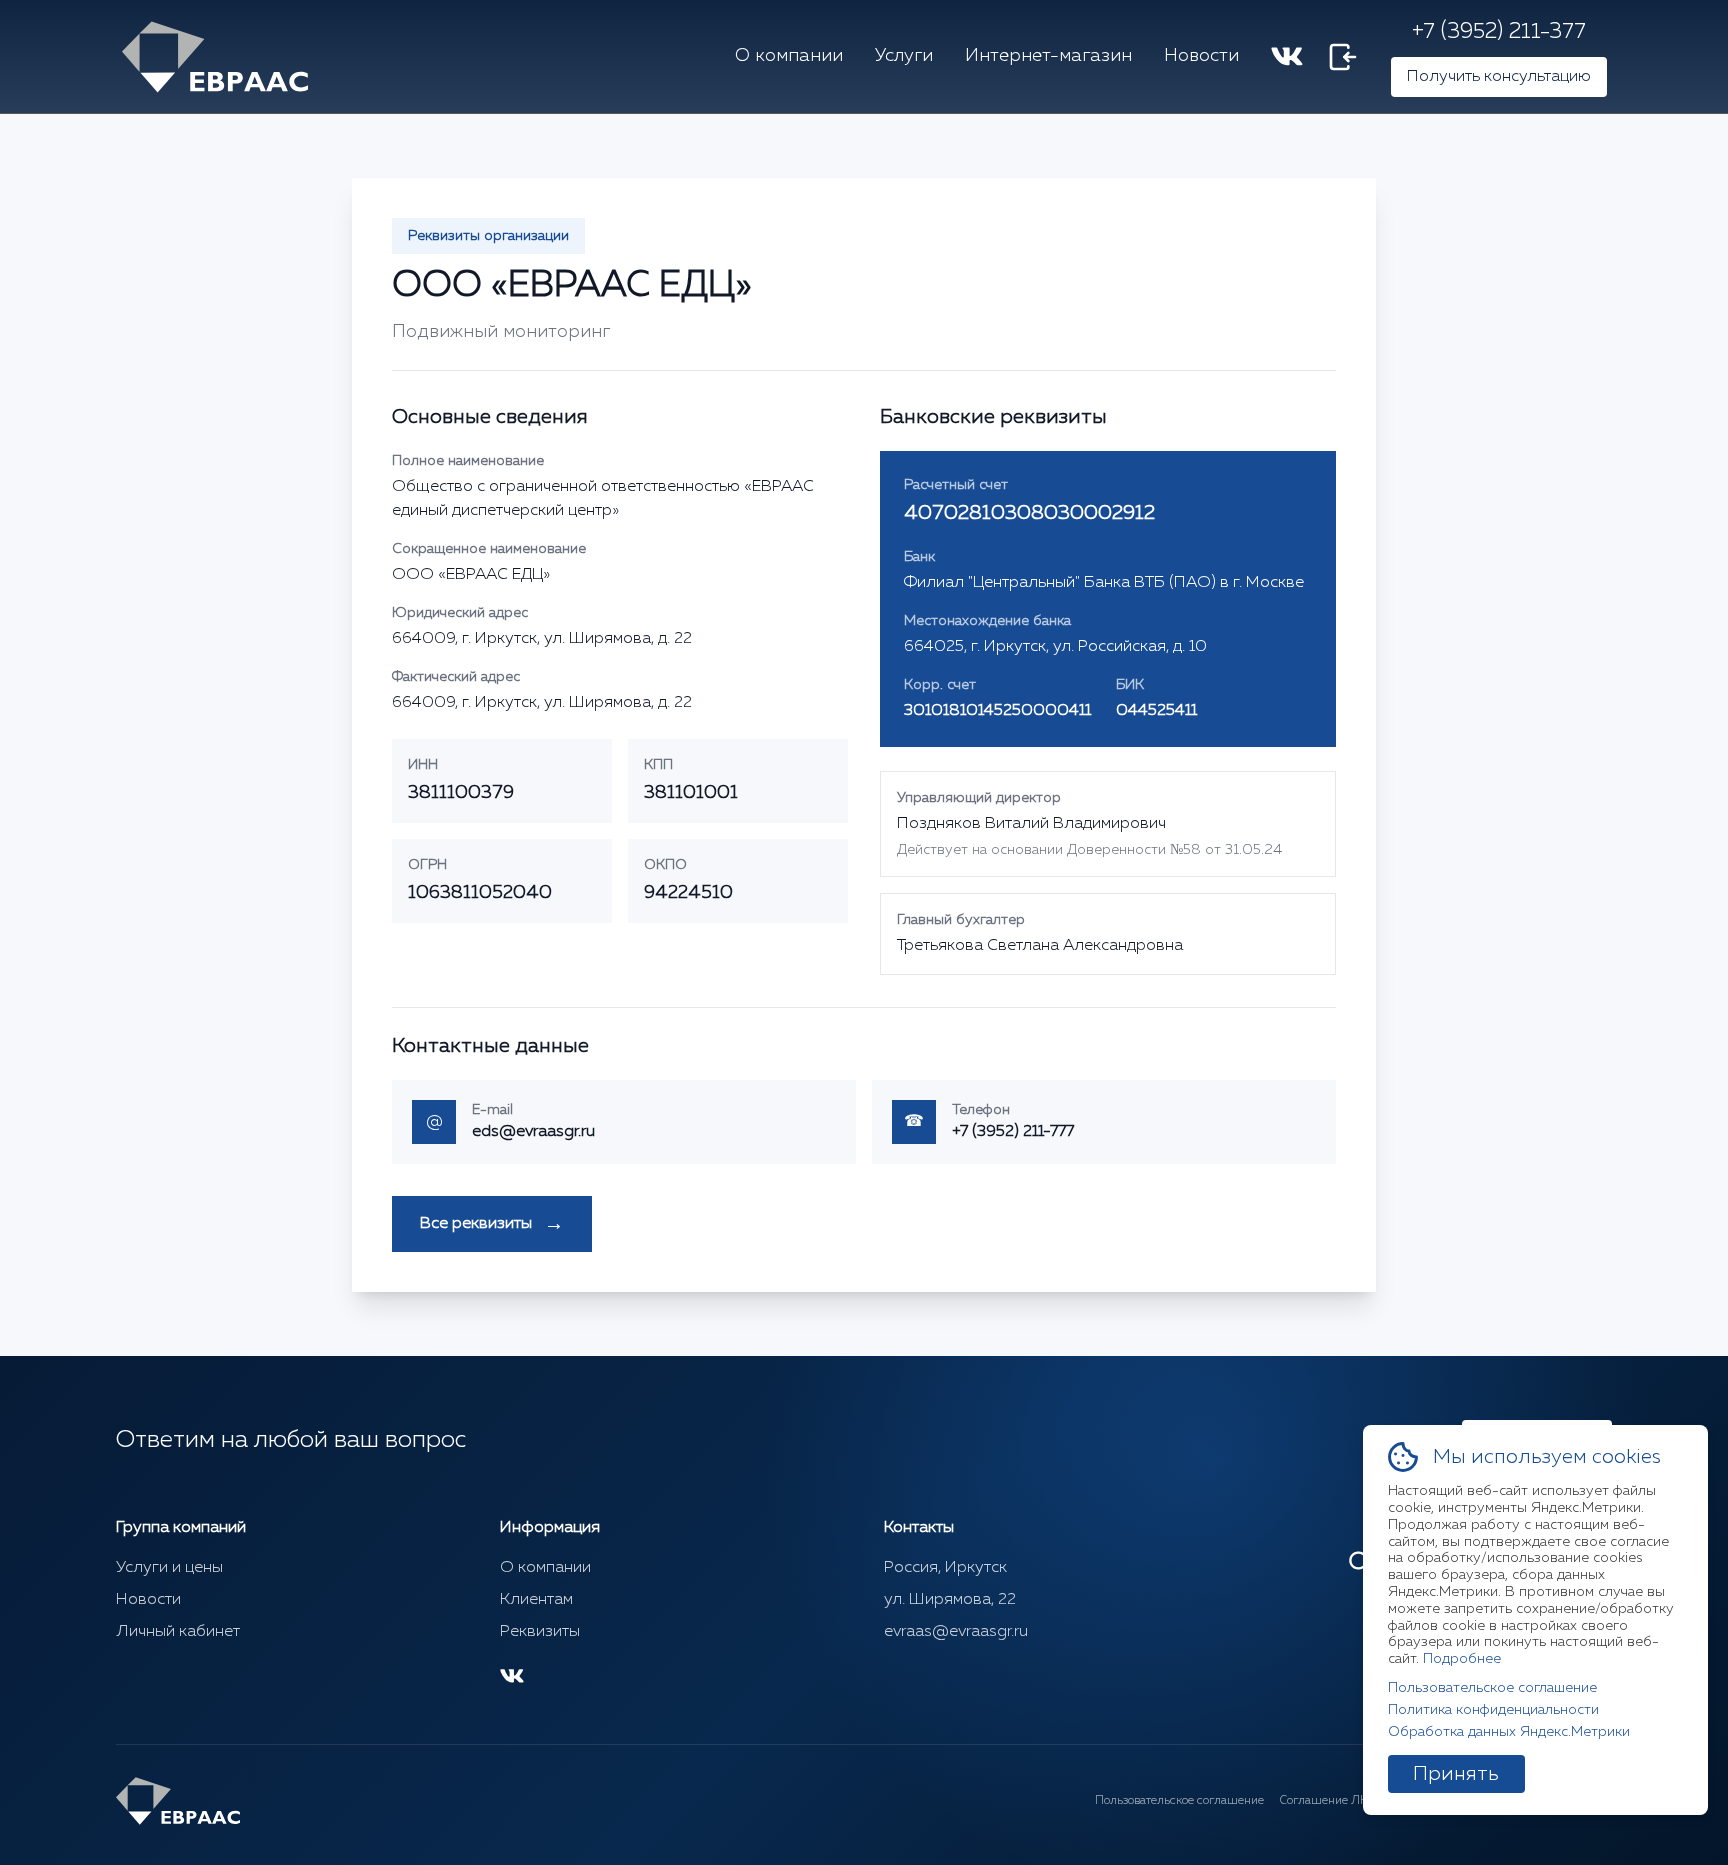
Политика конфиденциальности (1493, 1710)
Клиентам (536, 1600)
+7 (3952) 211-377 (1499, 32)
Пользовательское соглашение (1179, 1801)
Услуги (904, 56)
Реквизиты (540, 1632)
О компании (789, 56)
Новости (1201, 56)
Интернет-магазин (1048, 56)
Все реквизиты (492, 1224)
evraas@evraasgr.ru (956, 1632)
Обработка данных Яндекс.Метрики (1509, 1732)
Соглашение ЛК (1324, 1801)
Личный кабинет (178, 1632)
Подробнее (1462, 1659)
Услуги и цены (169, 1568)
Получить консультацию (1499, 77)
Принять (1457, 1774)
